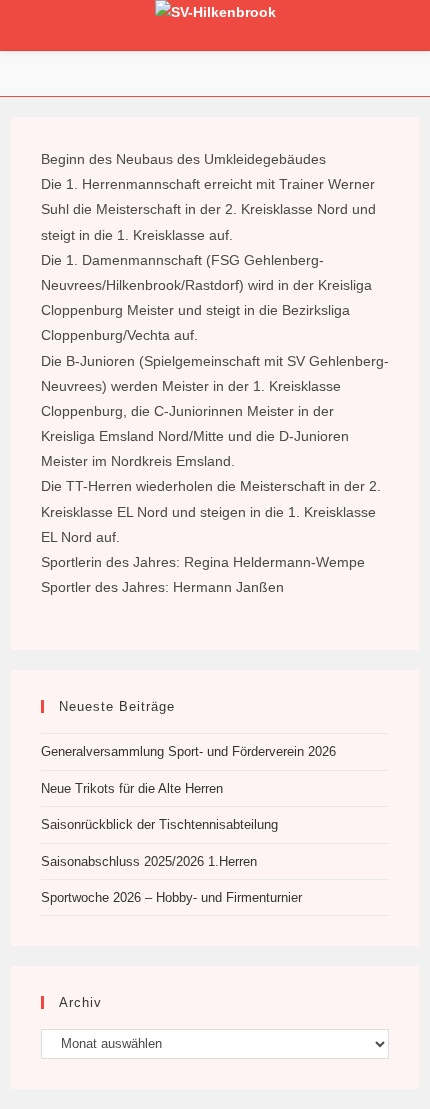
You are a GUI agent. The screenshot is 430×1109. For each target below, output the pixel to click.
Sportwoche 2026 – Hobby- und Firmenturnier (171, 897)
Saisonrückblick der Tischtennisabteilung (159, 824)
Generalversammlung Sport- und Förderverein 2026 (188, 751)
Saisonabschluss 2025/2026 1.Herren (149, 861)
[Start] (215, 67)
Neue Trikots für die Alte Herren (132, 788)
